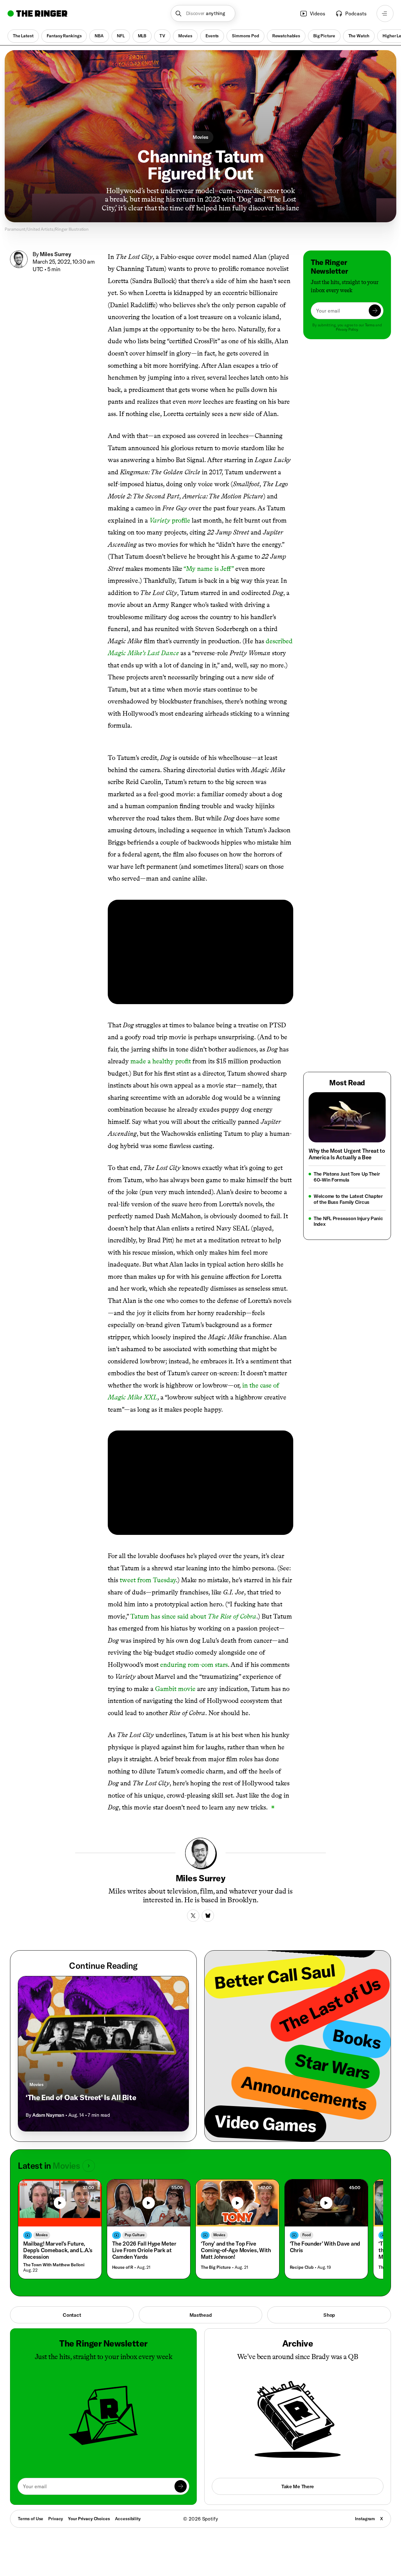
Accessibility (128, 2509)
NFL (121, 36)
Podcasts (356, 13)
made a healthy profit (161, 1051)
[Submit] (375, 311)
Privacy (56, 2509)
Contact (72, 2305)
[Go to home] (37, 13)
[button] (203, 13)
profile (170, 520)
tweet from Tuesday (148, 1570)
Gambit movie (175, 1679)
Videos (318, 13)
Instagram (365, 2509)
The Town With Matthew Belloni (54, 2255)
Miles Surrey (55, 254)
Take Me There (298, 2476)
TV (162, 36)
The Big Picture (216, 2257)
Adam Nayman (48, 2105)
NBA (99, 36)
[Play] (60, 2193)
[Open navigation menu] (385, 13)
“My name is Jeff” (209, 569)
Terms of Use (31, 2509)
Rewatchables (286, 36)
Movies (185, 36)
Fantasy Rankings (64, 36)
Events (212, 36)
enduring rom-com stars (194, 1654)
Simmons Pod (245, 36)
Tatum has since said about (193, 1606)
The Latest (23, 36)
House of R (123, 2257)
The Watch (359, 36)
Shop (329, 2305)
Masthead (201, 2305)
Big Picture (324, 36)
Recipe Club (302, 2257)
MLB (142, 36)
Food (307, 2225)
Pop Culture (135, 2225)
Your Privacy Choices (89, 2509)
